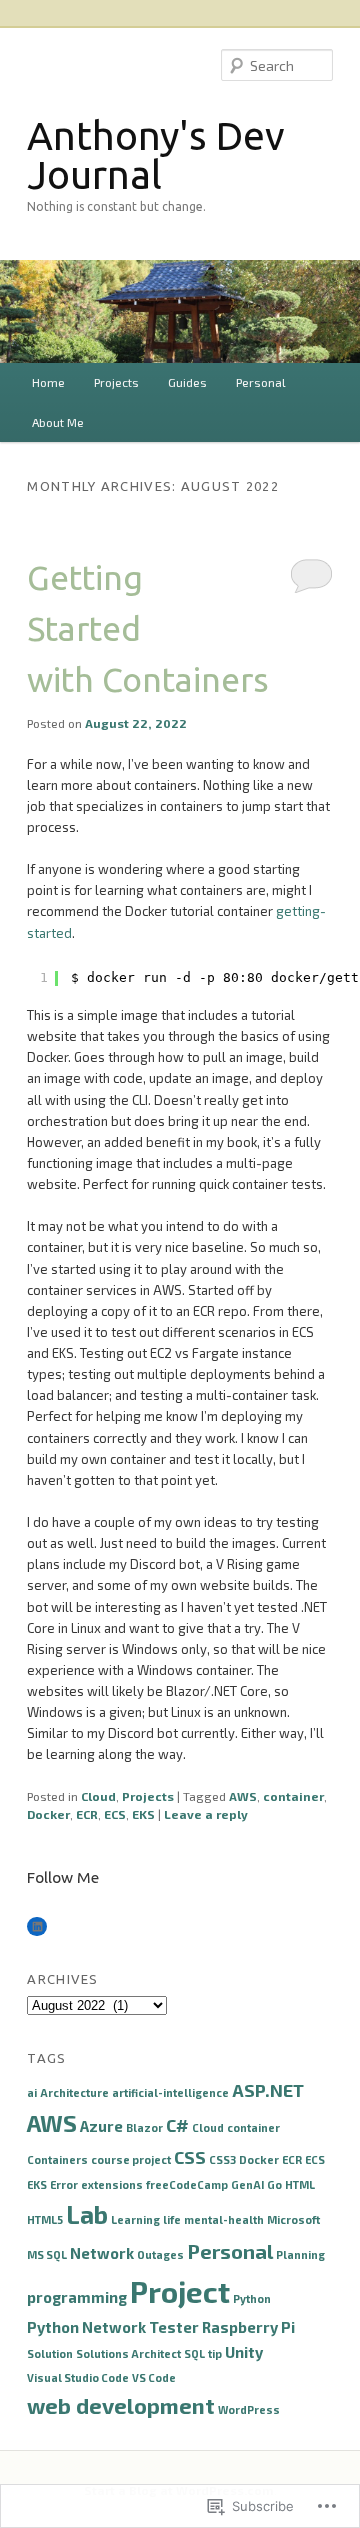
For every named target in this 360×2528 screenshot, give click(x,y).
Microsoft (293, 2219)
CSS (190, 2157)
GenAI (247, 2184)
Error (64, 2184)
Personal (261, 382)
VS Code (154, 2377)
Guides (187, 382)
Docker (48, 1814)
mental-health (224, 2219)
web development (121, 2405)
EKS (143, 1814)
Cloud (98, 1796)
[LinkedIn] (37, 1927)
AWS (243, 1796)
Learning (135, 2219)
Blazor (144, 2127)
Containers (57, 2159)
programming (77, 2297)
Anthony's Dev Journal (156, 155)
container (293, 1796)
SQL (194, 2353)
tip (215, 2353)
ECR (87, 1814)
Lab (87, 2214)
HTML (300, 2184)
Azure (101, 2126)
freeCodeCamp (187, 2184)
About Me (58, 422)
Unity (244, 2352)
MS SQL (47, 2254)
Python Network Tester (113, 2327)
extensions (112, 2184)
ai (32, 2092)
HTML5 (45, 2219)
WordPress (249, 2409)
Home (48, 382)
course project (131, 2159)
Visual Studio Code (78, 2377)
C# (177, 2125)
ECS (115, 1814)
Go (274, 2184)
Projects (116, 382)
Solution (50, 2353)
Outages (160, 2254)
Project (180, 2291)
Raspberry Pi (248, 2327)
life (172, 2219)
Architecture (74, 2092)
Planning (300, 2254)
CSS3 (222, 2159)
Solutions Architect (128, 2353)
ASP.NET (268, 2090)
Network (102, 2253)
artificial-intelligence (170, 2092)
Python (252, 2298)
